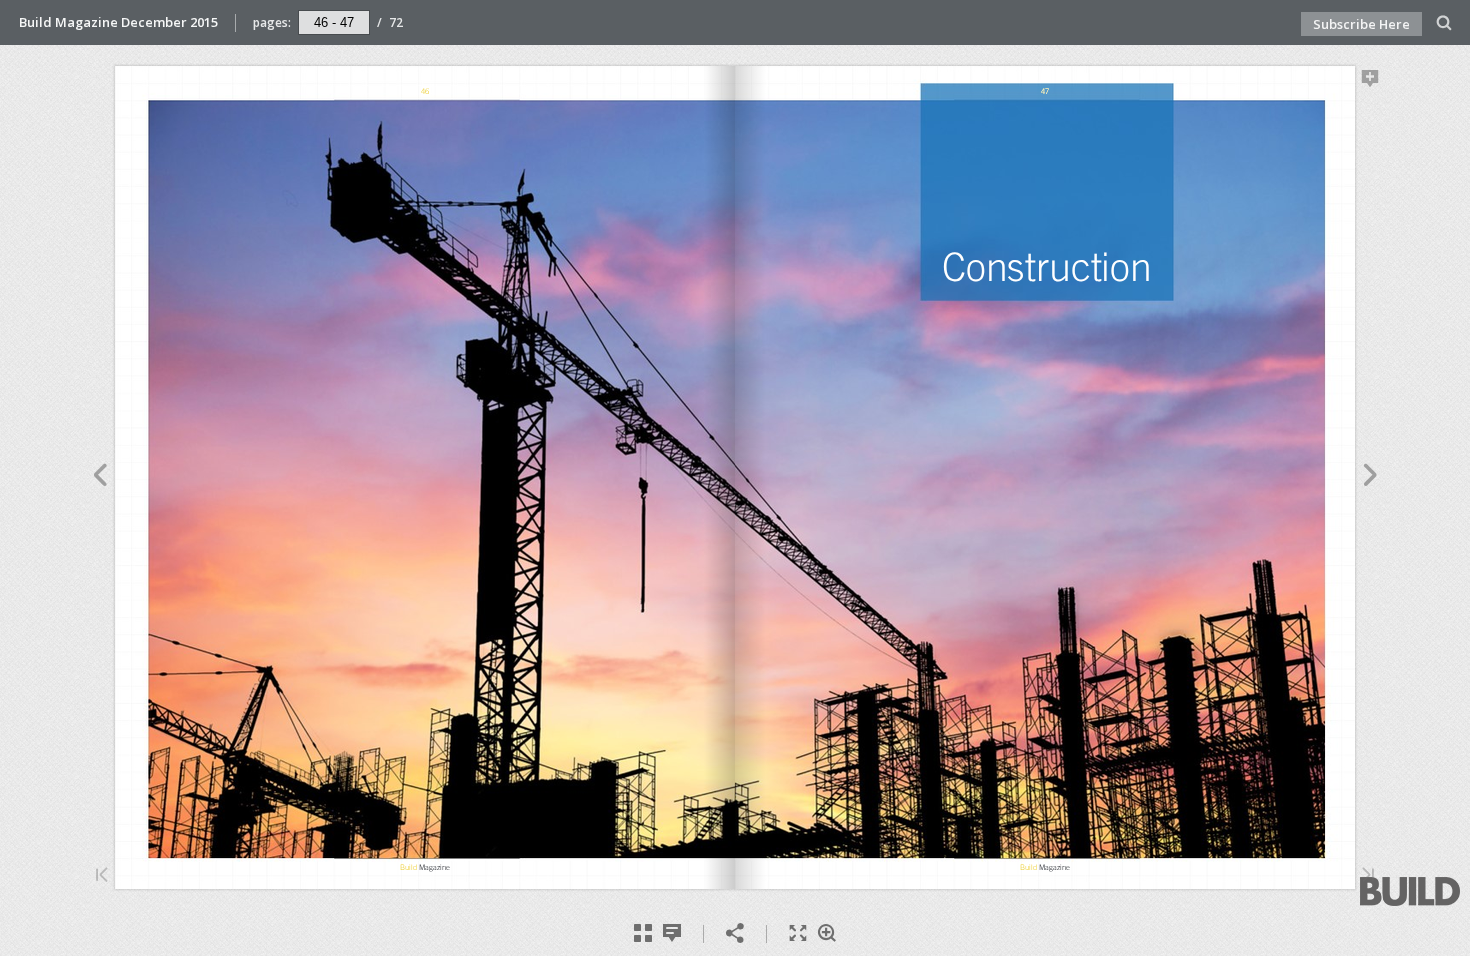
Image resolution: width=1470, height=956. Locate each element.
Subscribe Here (1361, 24)
